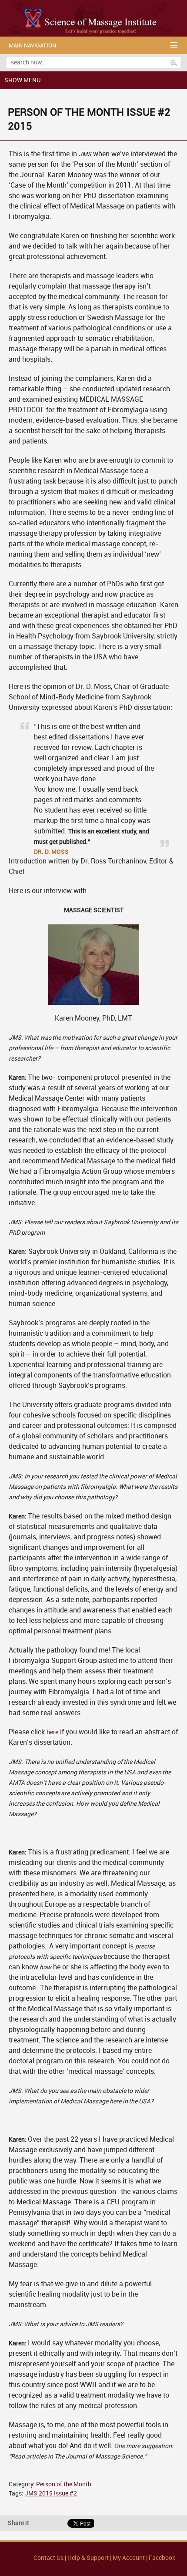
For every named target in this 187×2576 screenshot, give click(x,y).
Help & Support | (90, 2558)
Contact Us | (50, 2558)
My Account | (130, 2558)
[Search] (174, 63)
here (52, 1732)
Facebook (162, 2558)
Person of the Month (64, 2484)
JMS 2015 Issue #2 (51, 2494)
